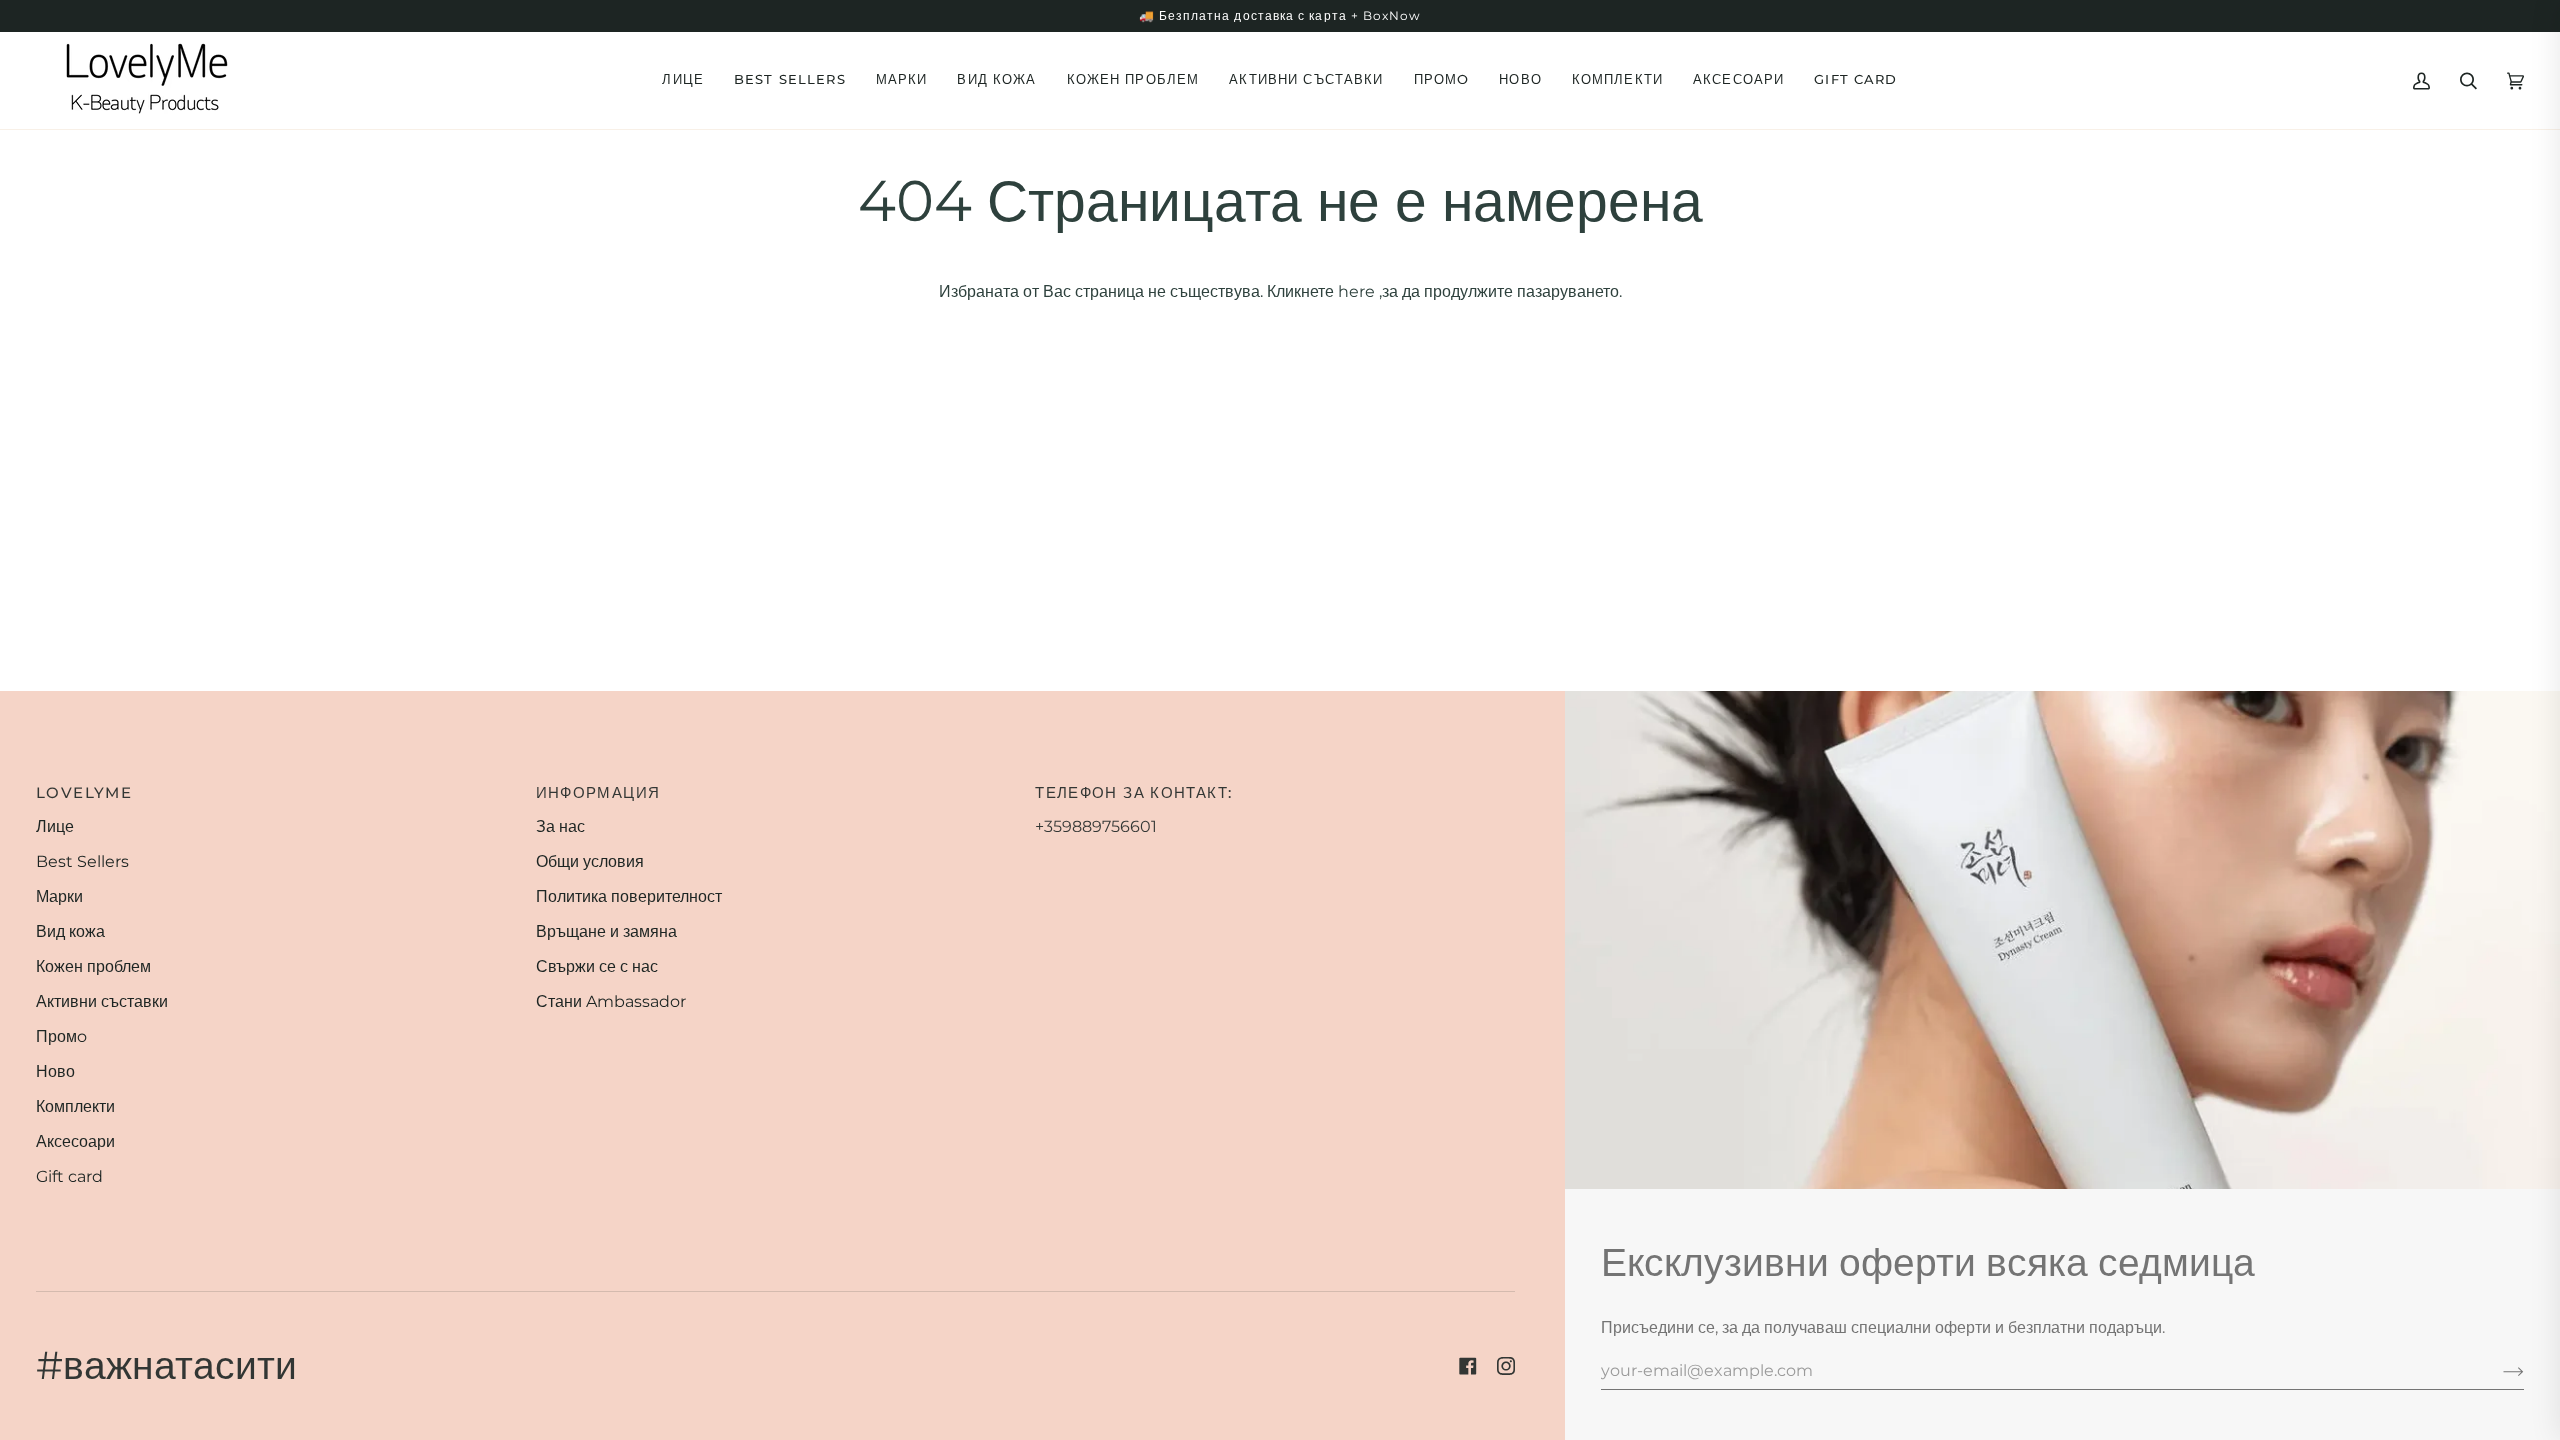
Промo (61, 1036)
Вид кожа (70, 931)
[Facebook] (1468, 1366)
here (1356, 291)
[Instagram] (1506, 1366)
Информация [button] (598, 792)
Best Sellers (82, 861)
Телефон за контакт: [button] (1133, 792)
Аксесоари (75, 1141)
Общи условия (590, 861)
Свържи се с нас (597, 966)
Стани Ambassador (611, 1001)
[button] (683, 80)
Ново (55, 1071)
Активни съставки (102, 1001)
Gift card (69, 1176)
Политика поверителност (629, 896)
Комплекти (75, 1106)
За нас (560, 826)
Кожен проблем (93, 966)
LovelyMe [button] (84, 792)
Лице (55, 826)
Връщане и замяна (606, 931)
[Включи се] (2497, 1371)
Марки (59, 896)
